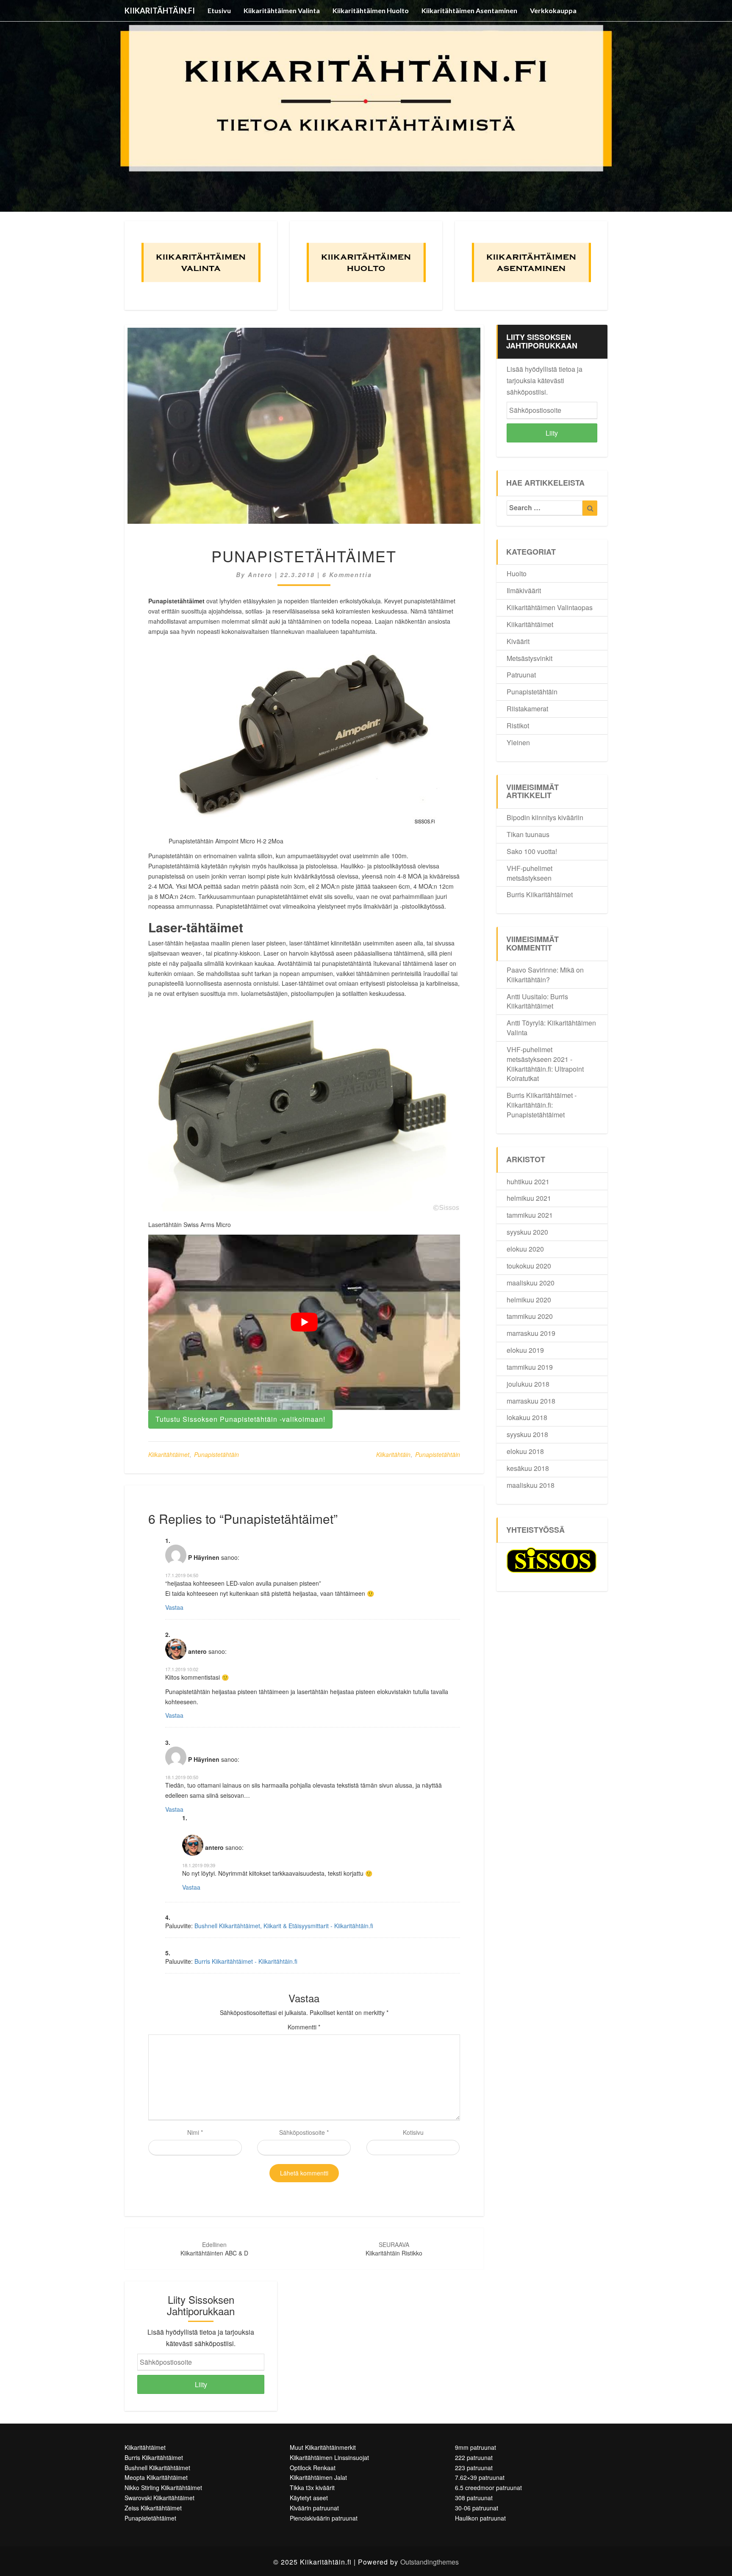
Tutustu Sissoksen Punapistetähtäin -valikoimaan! (240, 1419)
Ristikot (518, 726)
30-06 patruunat (477, 2508)
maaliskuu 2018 (531, 1485)
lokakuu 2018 (527, 1417)
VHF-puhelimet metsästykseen (530, 873)
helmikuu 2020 (529, 1300)
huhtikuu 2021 (528, 1182)
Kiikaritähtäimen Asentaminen (469, 10)
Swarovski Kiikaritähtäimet (159, 2498)
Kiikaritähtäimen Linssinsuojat (329, 2457)
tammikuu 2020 (530, 1316)
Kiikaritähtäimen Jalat (318, 2477)
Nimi (195, 2132)
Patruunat (521, 675)
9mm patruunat (476, 2447)
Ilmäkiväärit (524, 590)
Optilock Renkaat (313, 2468)
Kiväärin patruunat (314, 2508)
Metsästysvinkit (530, 658)
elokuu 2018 (525, 1451)
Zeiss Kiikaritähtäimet (153, 2508)
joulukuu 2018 (528, 1384)
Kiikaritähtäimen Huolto (371, 10)
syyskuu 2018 (527, 1434)
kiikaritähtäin (393, 1454)
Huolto (517, 574)
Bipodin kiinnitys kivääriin (545, 817)
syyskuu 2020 (527, 1232)
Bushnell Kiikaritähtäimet (157, 2468)
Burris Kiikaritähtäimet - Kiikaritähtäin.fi (246, 1961)
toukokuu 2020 (529, 1266)
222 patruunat (474, 2457)
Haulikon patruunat (480, 2518)
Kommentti (304, 2027)
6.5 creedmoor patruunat (488, 2488)
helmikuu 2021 (529, 1198)
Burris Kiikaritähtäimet (540, 894)
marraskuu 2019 (531, 1333)
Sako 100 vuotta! (532, 851)
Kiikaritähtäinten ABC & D (214, 2249)
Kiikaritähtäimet (169, 1454)
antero (260, 575)
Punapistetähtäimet (536, 1115)
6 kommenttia (347, 575)
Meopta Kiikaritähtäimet (156, 2477)
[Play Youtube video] (304, 1322)
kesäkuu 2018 (528, 1468)
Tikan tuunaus (528, 834)
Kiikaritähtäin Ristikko (394, 2249)
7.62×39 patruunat (480, 2477)
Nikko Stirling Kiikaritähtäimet (163, 2488)
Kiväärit (518, 641)
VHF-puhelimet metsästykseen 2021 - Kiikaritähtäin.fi (539, 1059)
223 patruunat (474, 2468)
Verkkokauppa (553, 10)
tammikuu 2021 (530, 1215)
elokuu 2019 (525, 1350)
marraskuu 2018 (531, 1401)
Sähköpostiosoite (304, 2132)
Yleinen (518, 742)
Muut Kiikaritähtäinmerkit (323, 2447)
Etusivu (219, 10)
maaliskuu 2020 (531, 1283)
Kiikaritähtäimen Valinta (282, 10)
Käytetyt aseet (309, 2498)
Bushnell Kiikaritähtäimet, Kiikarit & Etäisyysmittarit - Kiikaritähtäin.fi (284, 1926)
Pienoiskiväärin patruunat (324, 2518)
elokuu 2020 (525, 1249)
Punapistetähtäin (216, 1454)
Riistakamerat (527, 709)
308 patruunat (474, 2498)
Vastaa (174, 1607)
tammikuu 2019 (530, 1367)
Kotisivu (413, 2132)
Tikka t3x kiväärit (312, 2488)
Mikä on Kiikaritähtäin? (545, 975)
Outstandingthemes (430, 2562)
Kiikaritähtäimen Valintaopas (550, 607)
